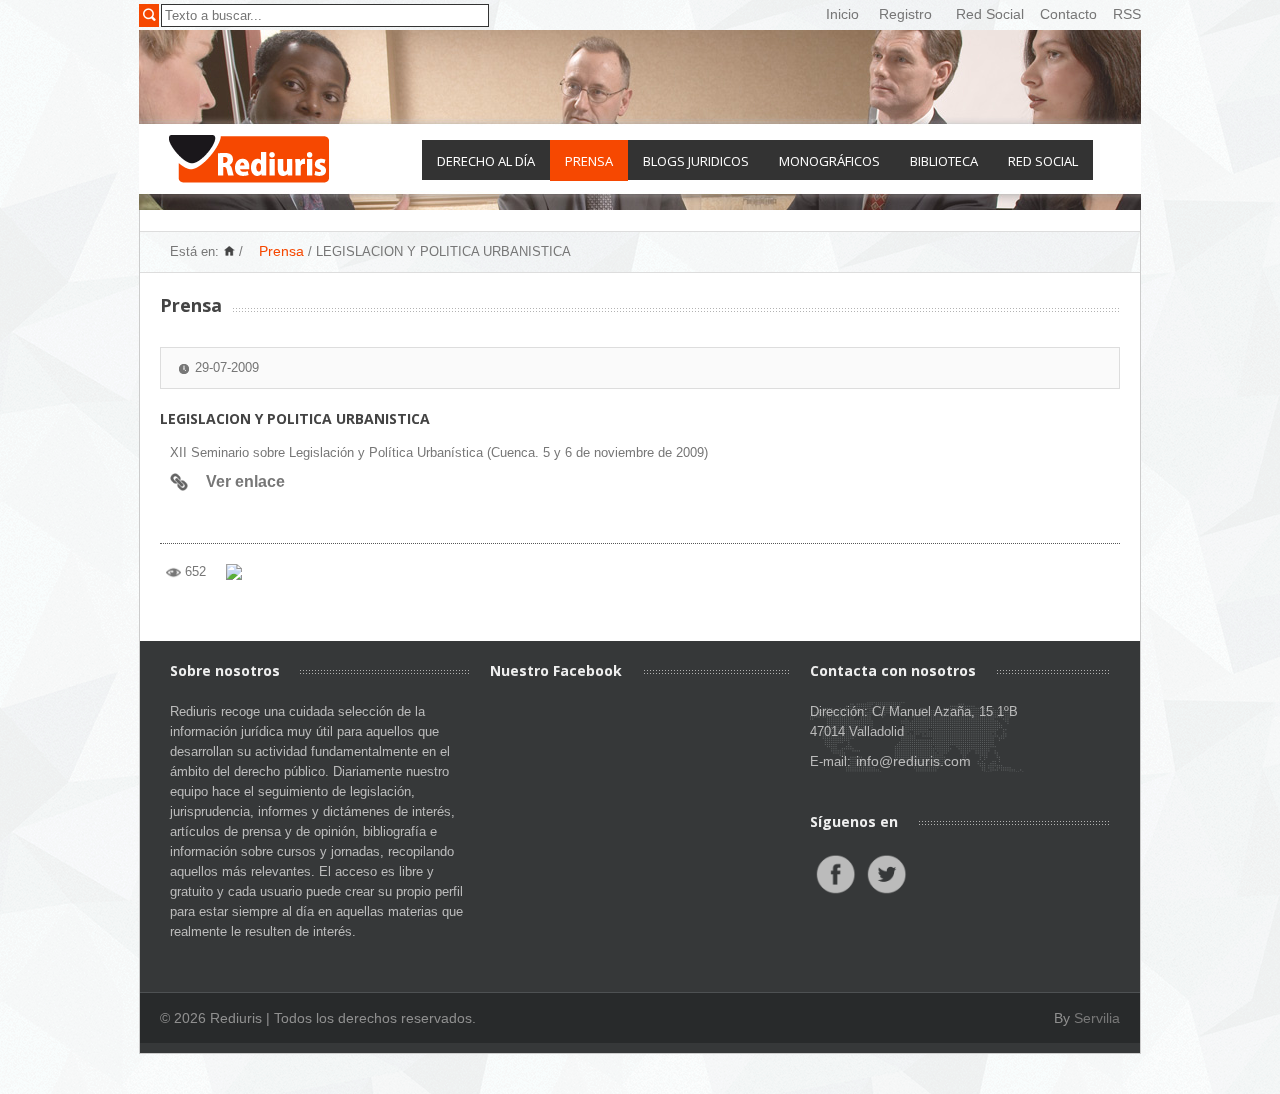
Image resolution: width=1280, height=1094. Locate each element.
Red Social (990, 14)
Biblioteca (944, 161)
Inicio (842, 14)
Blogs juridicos (696, 161)
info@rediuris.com (913, 761)
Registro (905, 14)
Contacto (1068, 14)
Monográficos (829, 161)
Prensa (589, 161)
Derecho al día (486, 161)
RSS (1127, 14)
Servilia (1097, 1018)
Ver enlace (245, 481)
